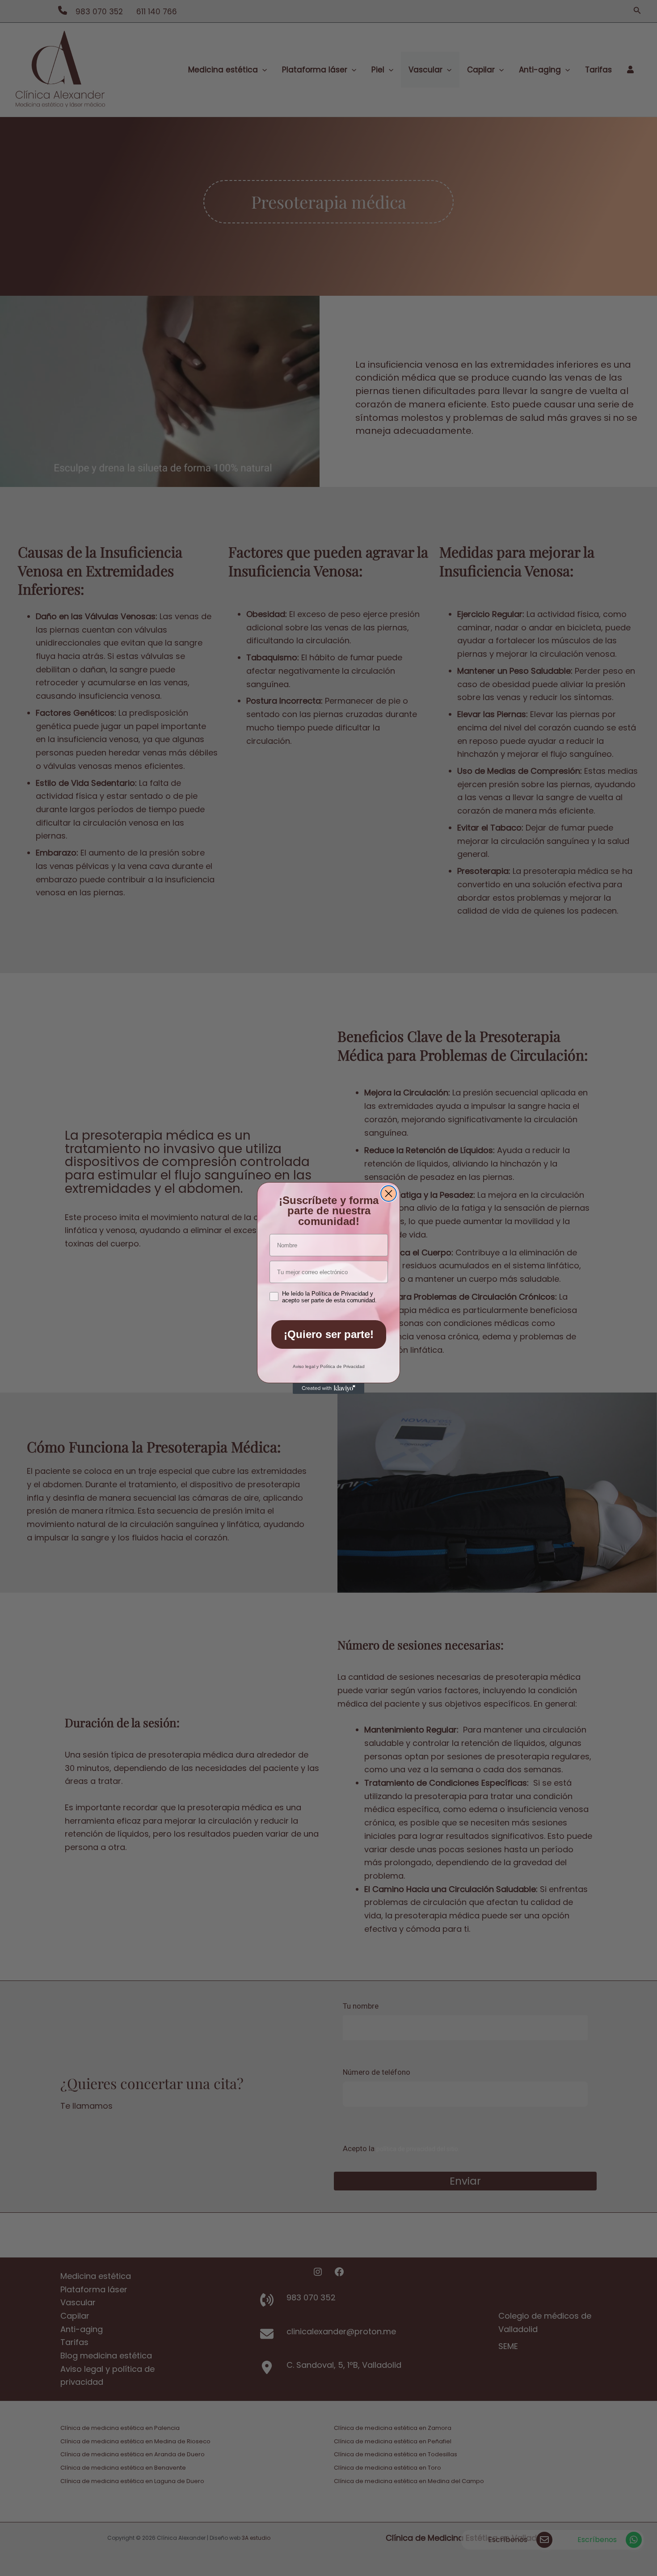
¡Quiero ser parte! (329, 1334)
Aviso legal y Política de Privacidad (329, 1366)
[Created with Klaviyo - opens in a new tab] (328, 1389)
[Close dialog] (389, 1194)
